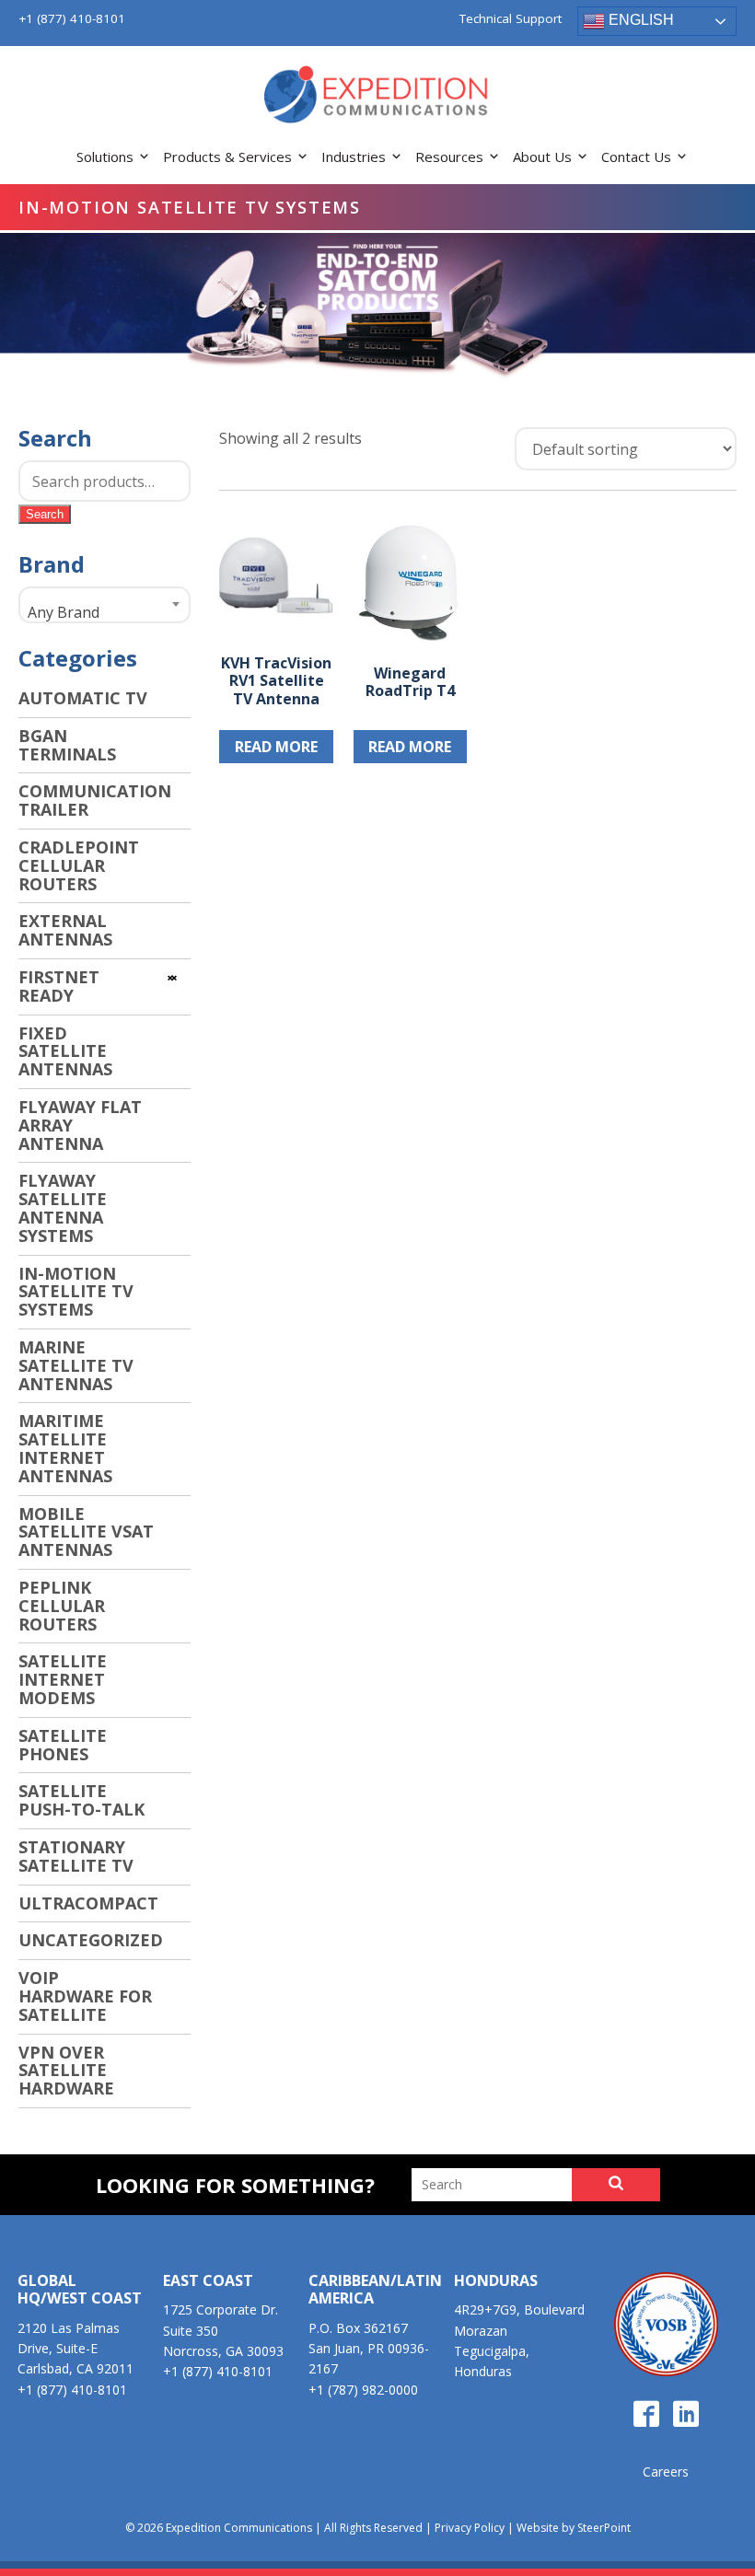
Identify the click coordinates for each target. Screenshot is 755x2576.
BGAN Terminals (67, 745)
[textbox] (105, 612)
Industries (354, 157)
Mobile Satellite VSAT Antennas (86, 1532)
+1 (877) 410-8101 (72, 18)
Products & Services (227, 157)
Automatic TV (83, 698)
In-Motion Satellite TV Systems (76, 1292)
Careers (666, 2472)
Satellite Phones (63, 1745)
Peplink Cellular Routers (62, 1606)
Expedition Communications (377, 96)
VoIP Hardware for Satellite (85, 1996)
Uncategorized (91, 1940)
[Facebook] (646, 2415)
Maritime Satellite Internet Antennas (65, 1448)
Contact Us (636, 157)
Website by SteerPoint (574, 2528)
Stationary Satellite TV (76, 1856)
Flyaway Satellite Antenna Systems (63, 1207)
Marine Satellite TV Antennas (76, 1365)
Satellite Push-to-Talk (81, 1800)
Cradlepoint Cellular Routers (79, 865)
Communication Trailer (95, 800)
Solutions (105, 157)
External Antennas (65, 930)
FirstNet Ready (59, 986)
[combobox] (105, 605)
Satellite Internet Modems (63, 1679)
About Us (542, 157)
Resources (449, 157)
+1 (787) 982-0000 (363, 2390)
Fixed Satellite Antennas (65, 1051)
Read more (276, 747)
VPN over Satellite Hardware (66, 2071)
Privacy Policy (470, 2528)
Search (45, 514)
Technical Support (511, 19)
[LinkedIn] (686, 2415)
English (639, 20)
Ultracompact (88, 1903)
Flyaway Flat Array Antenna (80, 1125)
